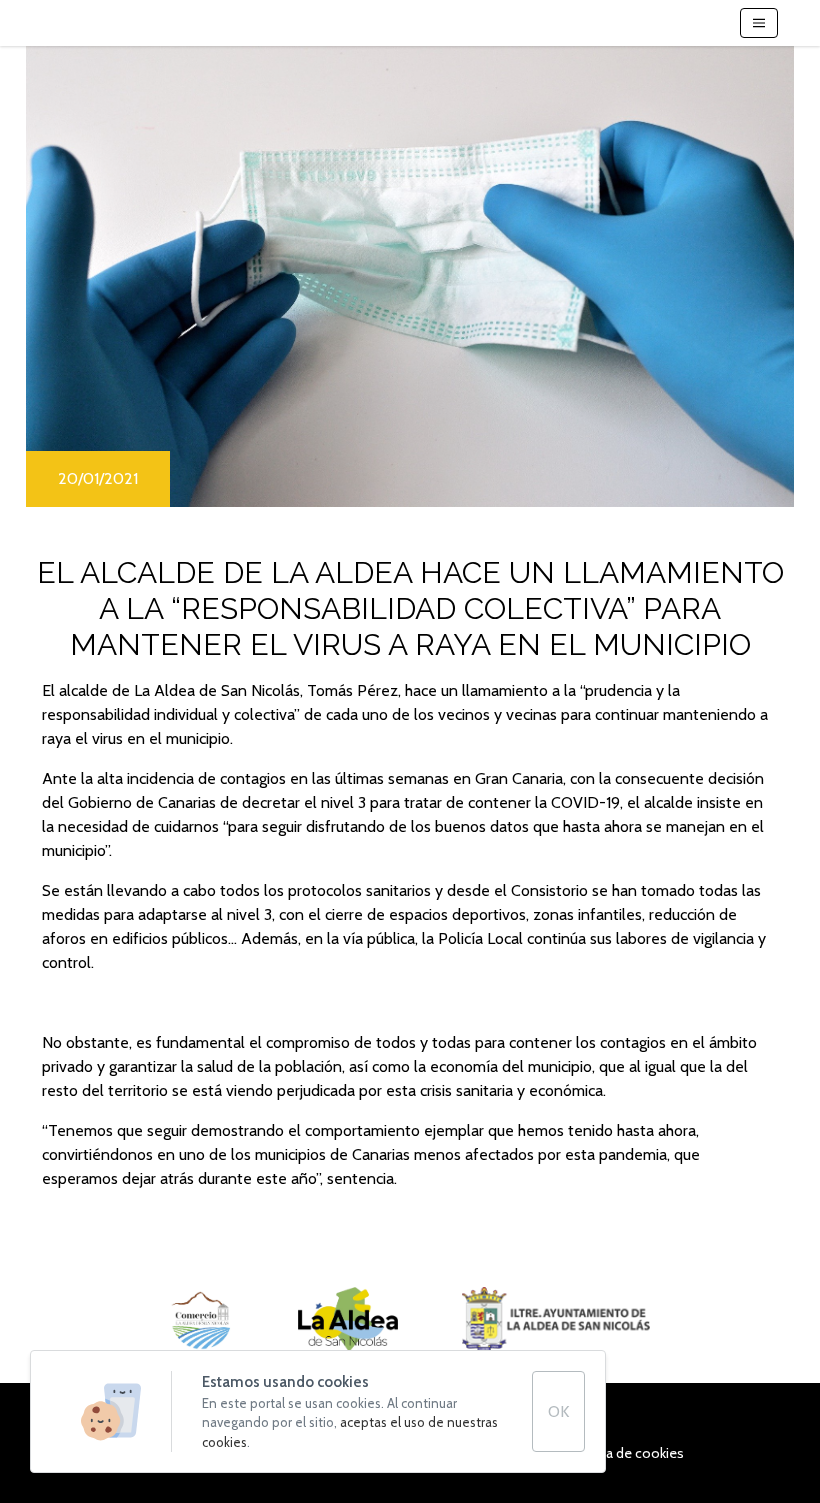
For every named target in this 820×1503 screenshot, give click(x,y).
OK (558, 1411)
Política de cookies (626, 1453)
